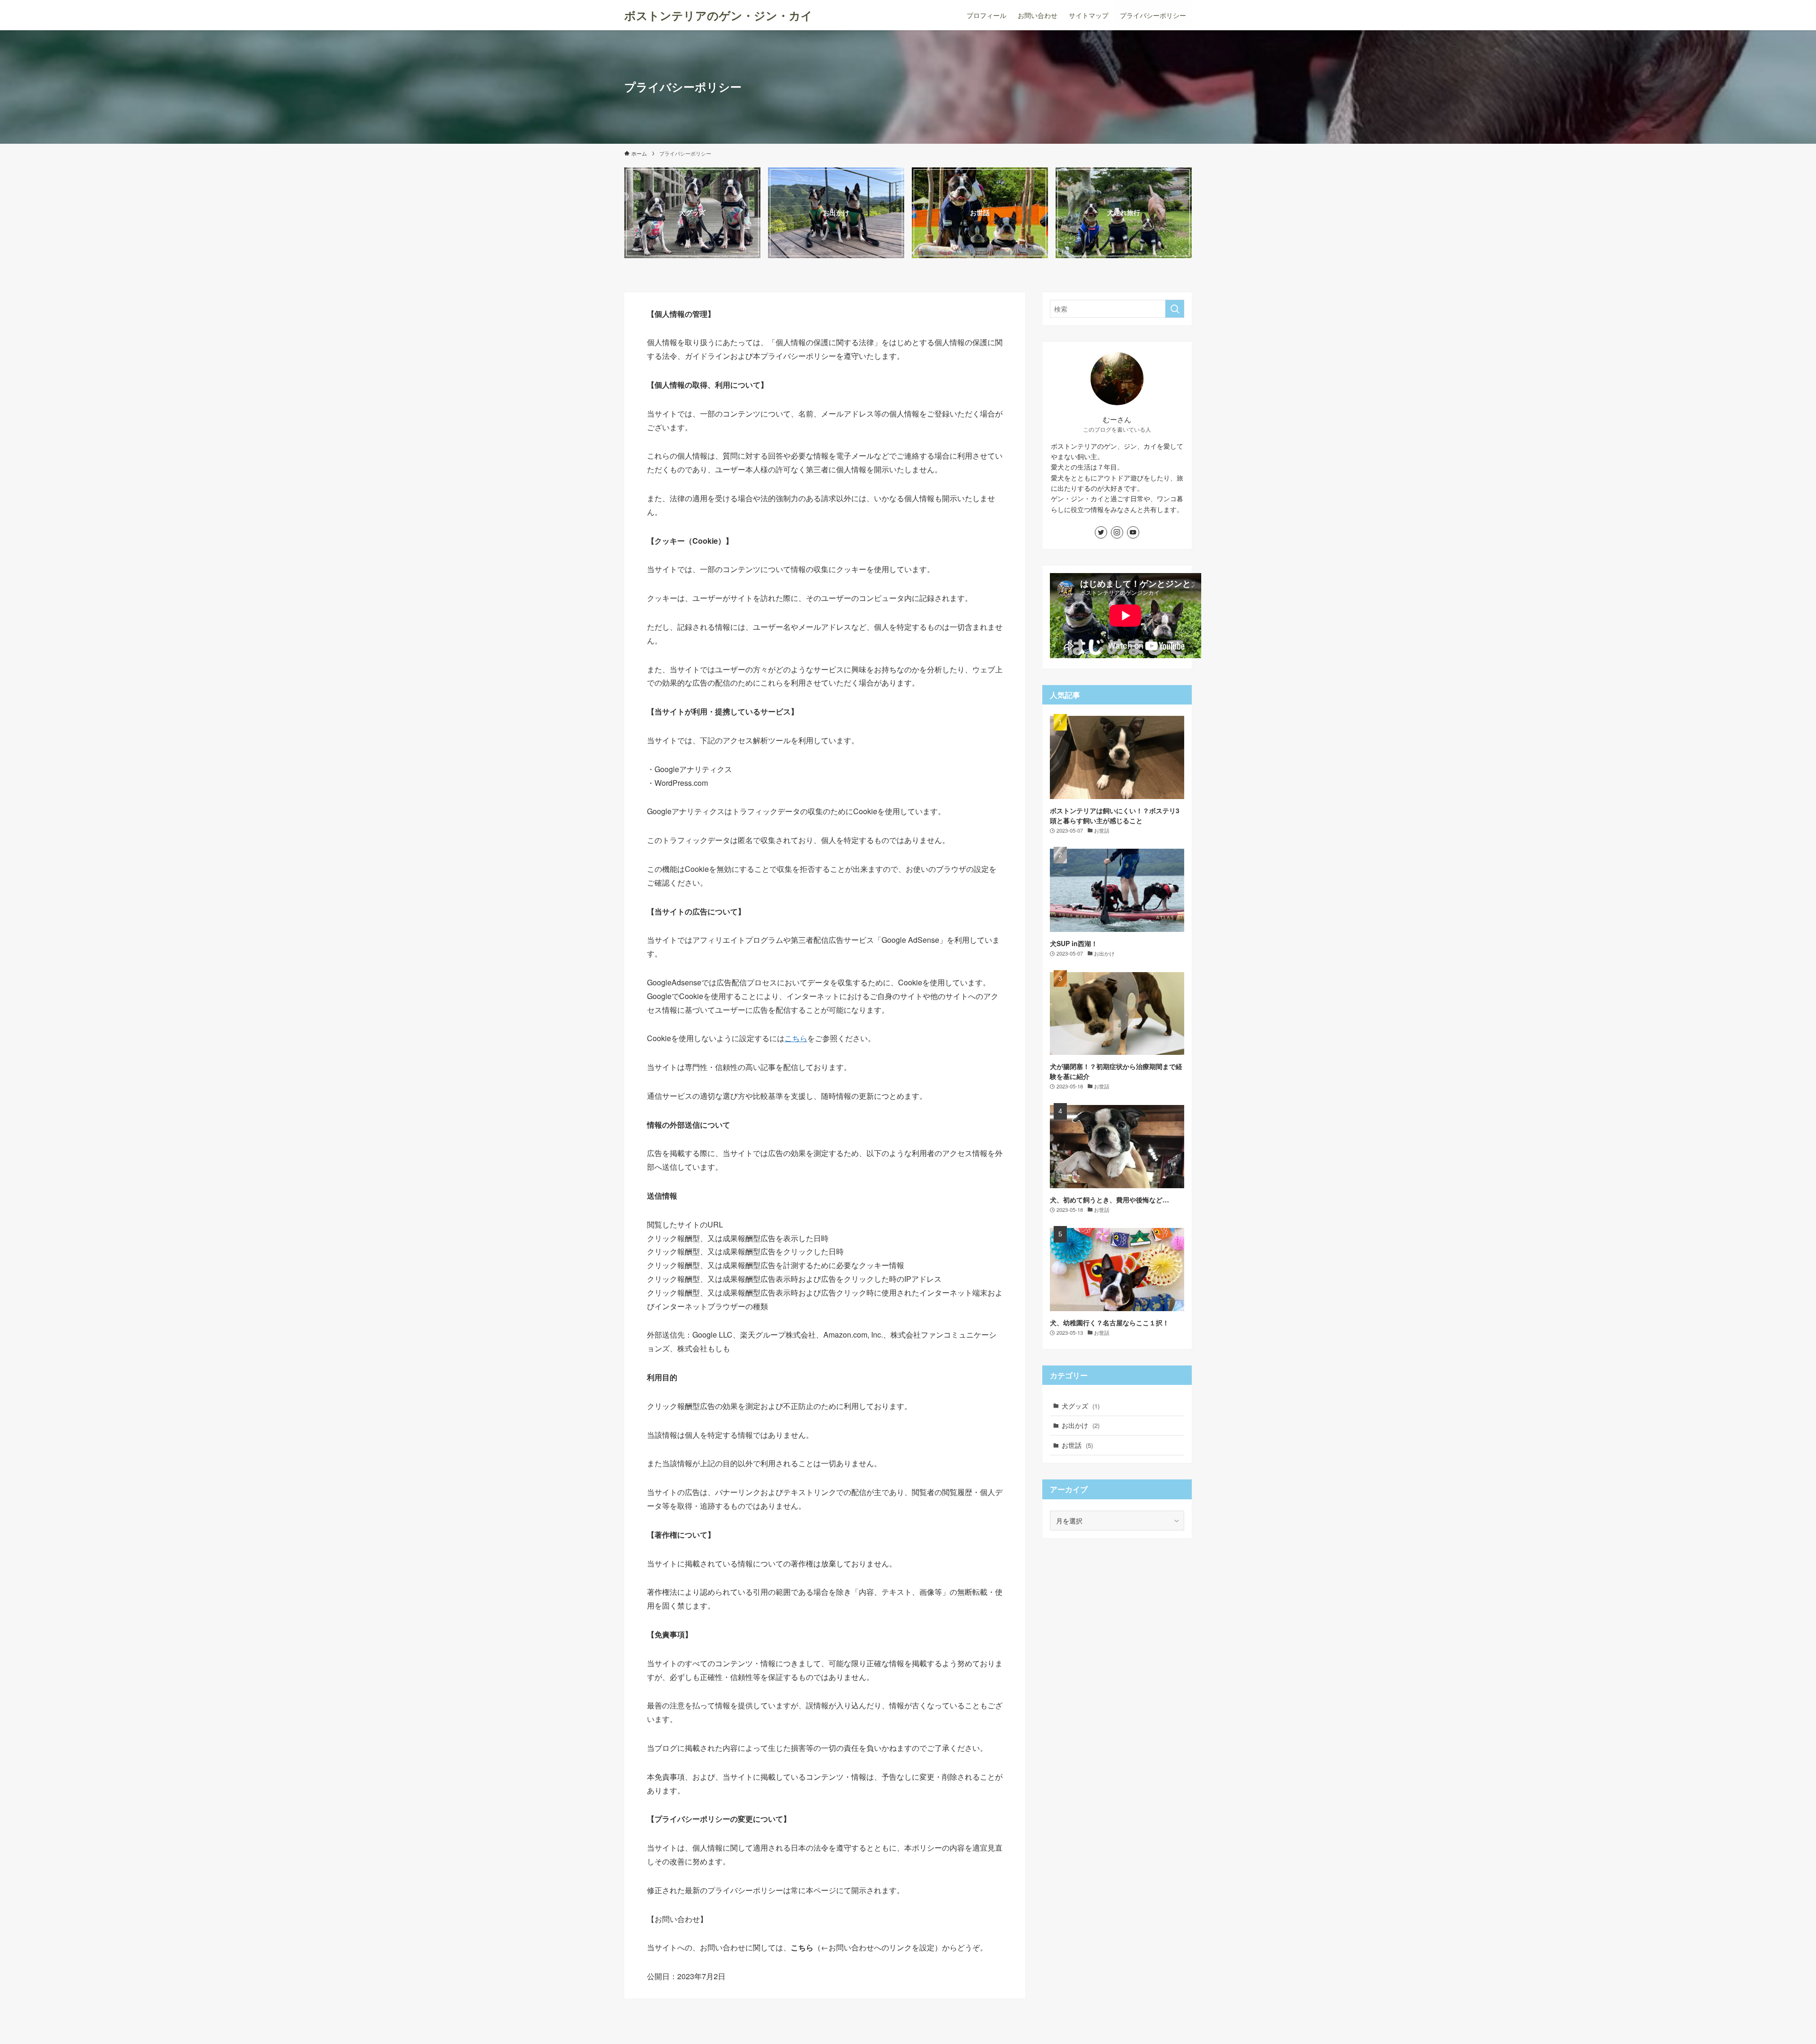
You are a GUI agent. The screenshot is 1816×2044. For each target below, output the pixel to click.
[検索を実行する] (1175, 309)
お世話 (1077, 1445)
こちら (796, 1038)
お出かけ (1081, 1425)
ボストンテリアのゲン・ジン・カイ (718, 15)
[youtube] (1133, 532)
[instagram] (1117, 532)
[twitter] (1101, 532)
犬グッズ (1081, 1406)
